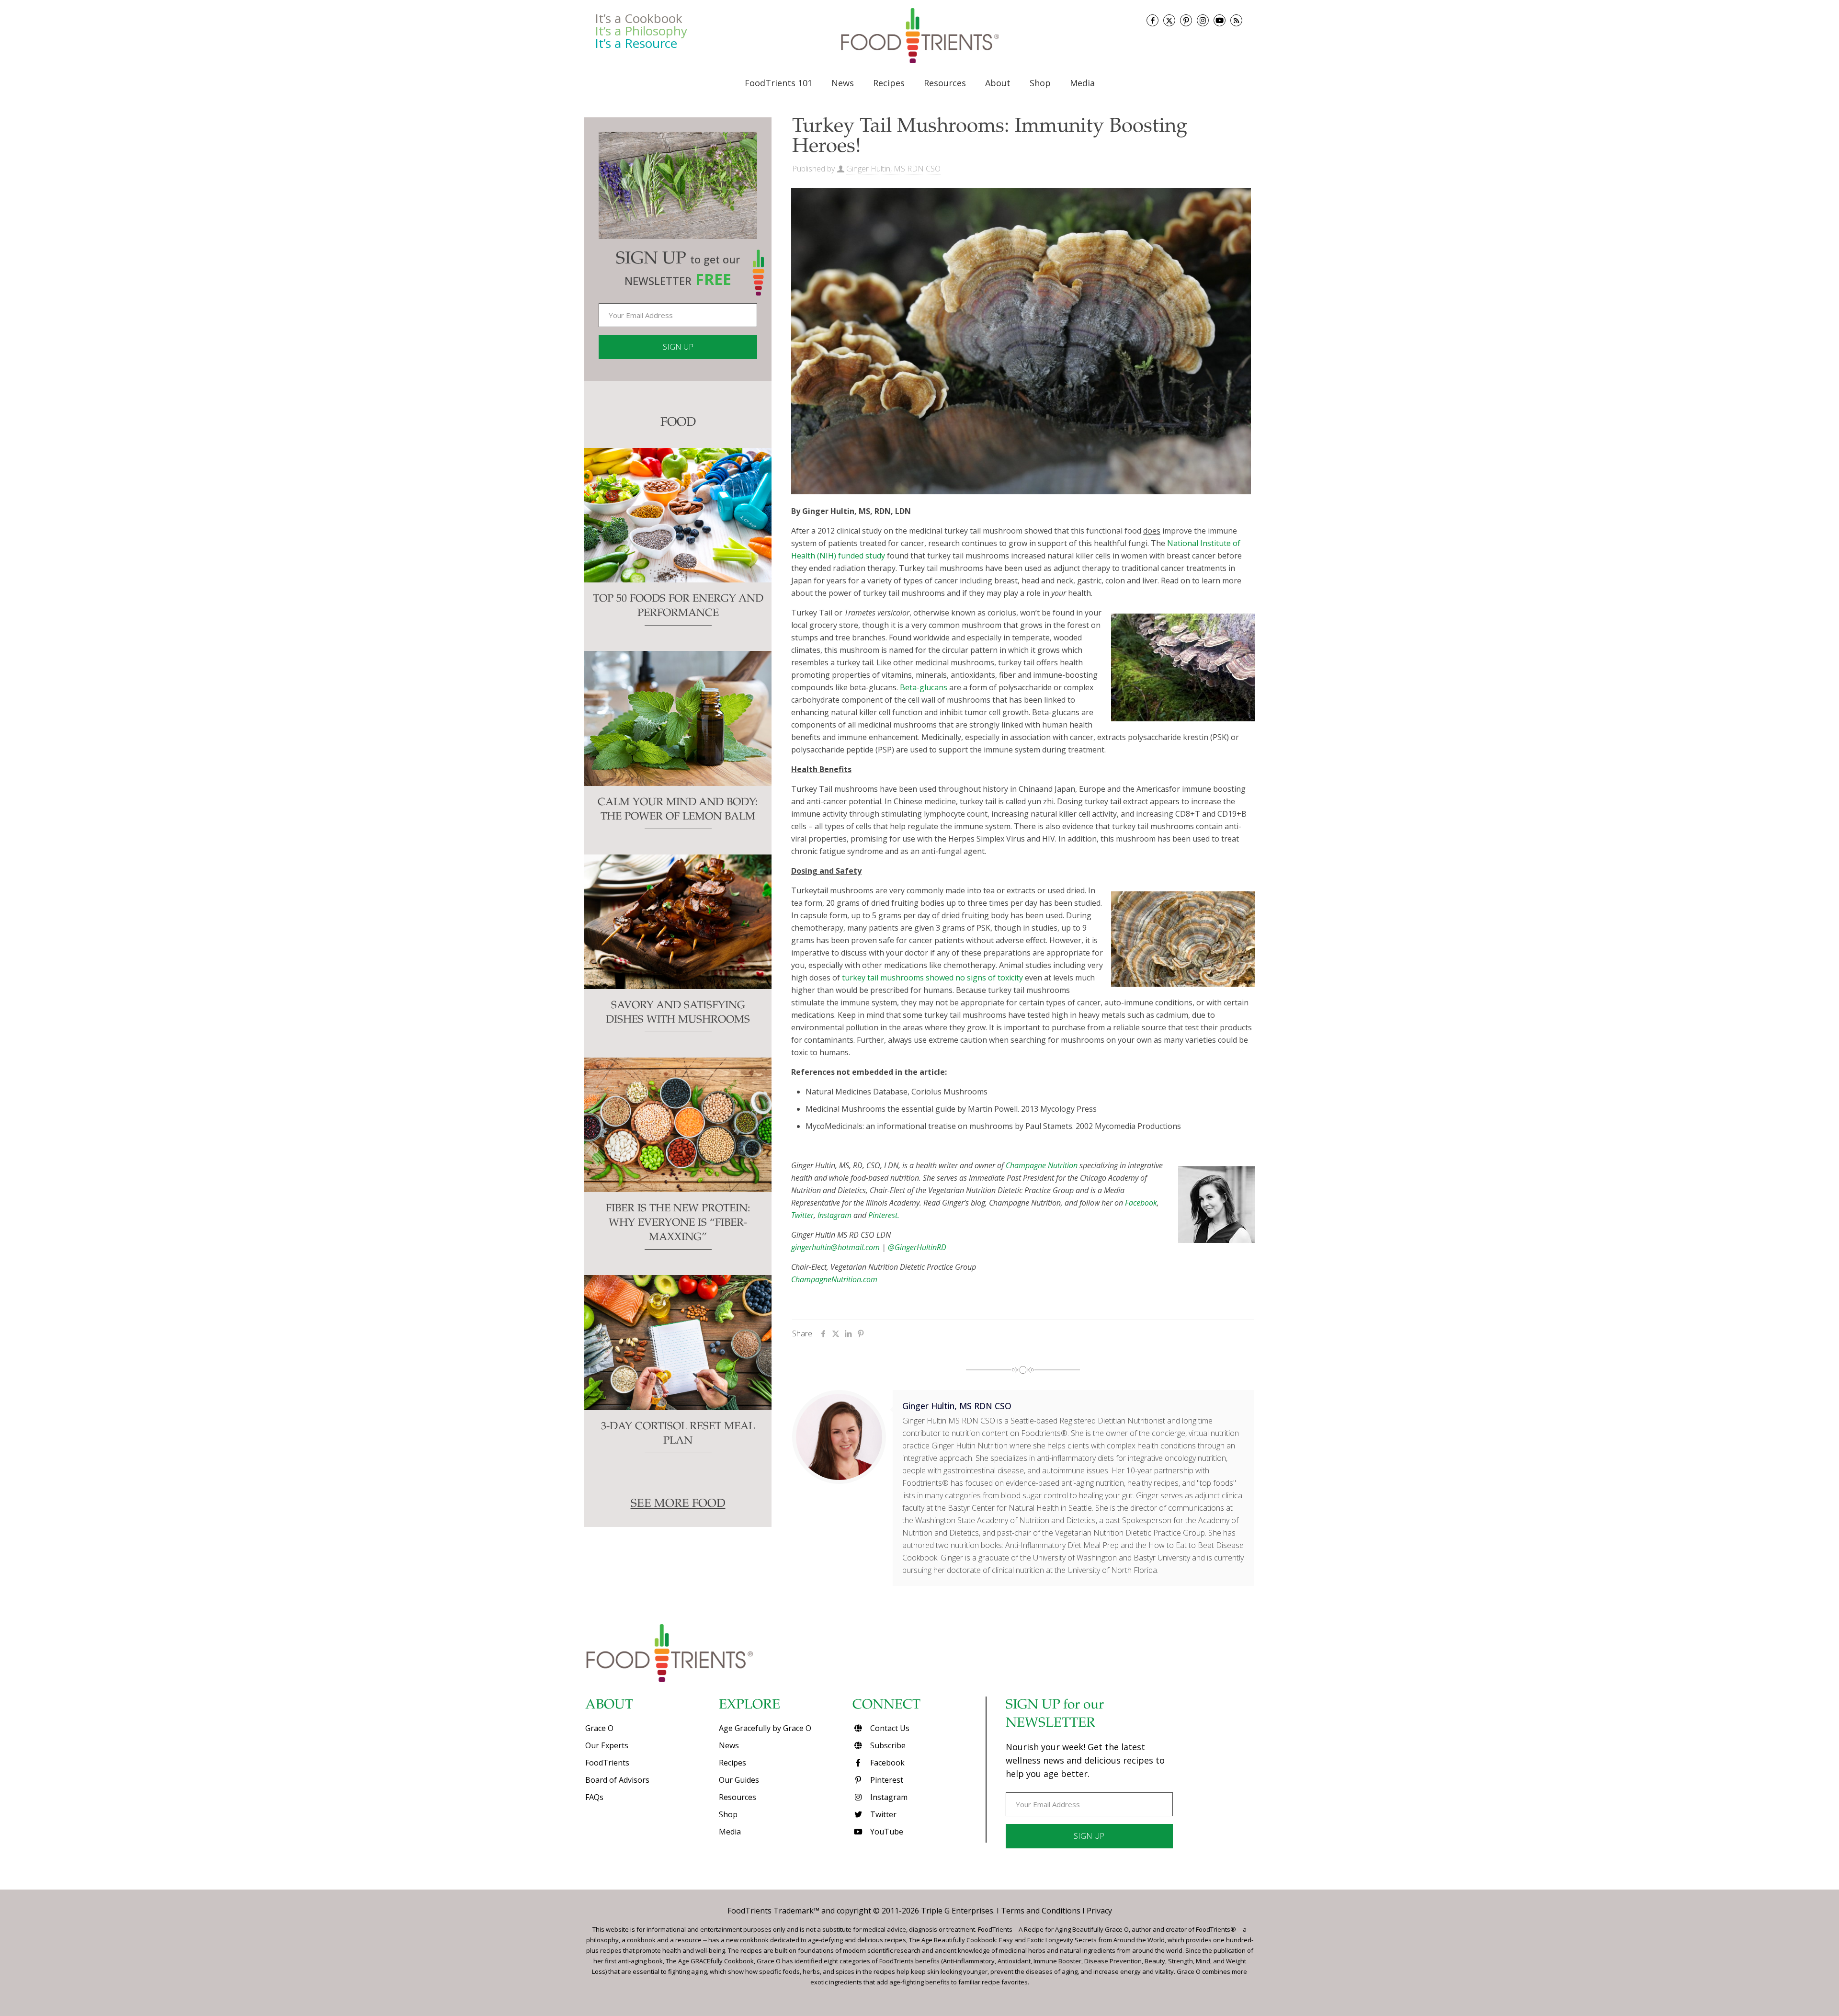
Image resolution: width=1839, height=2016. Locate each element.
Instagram (834, 1215)
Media (730, 1832)
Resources (738, 1797)
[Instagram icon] (1203, 20)
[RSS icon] (1236, 20)
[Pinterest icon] (1186, 20)
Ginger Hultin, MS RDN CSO (893, 169)
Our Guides (739, 1780)
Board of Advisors (617, 1780)
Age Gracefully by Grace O (765, 1728)
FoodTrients (607, 1763)
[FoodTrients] (919, 35)
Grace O (599, 1728)
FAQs (594, 1797)
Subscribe (887, 1745)
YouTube (886, 1832)
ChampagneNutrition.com (834, 1279)
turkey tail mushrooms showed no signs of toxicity (932, 978)
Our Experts (607, 1745)
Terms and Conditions (1041, 1911)
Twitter (802, 1215)
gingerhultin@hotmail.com (835, 1247)
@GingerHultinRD (917, 1247)
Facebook (1141, 1203)
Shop (728, 1814)
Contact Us (889, 1728)
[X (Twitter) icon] (1169, 20)
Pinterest (886, 1780)
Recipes (732, 1763)
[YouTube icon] (1220, 20)
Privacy (1099, 1911)
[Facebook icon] (1152, 20)
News (729, 1745)
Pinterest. (884, 1215)
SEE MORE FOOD (678, 1504)
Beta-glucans (924, 687)
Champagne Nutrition (1042, 1165)
